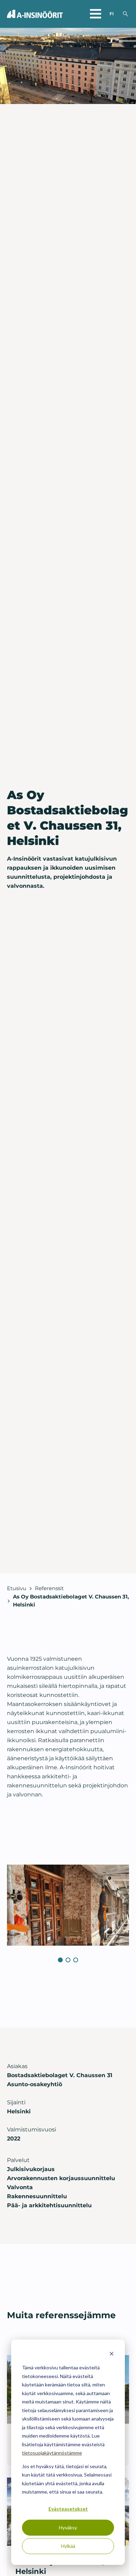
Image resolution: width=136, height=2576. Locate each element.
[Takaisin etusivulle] (35, 14)
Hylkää (68, 2546)
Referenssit (49, 1588)
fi (112, 14)
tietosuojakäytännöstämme (52, 2453)
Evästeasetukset (68, 2509)
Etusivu (17, 1588)
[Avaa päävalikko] (96, 14)
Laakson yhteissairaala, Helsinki (60, 2566)
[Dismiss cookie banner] (112, 2355)
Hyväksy (68, 2527)
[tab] (60, 1960)
